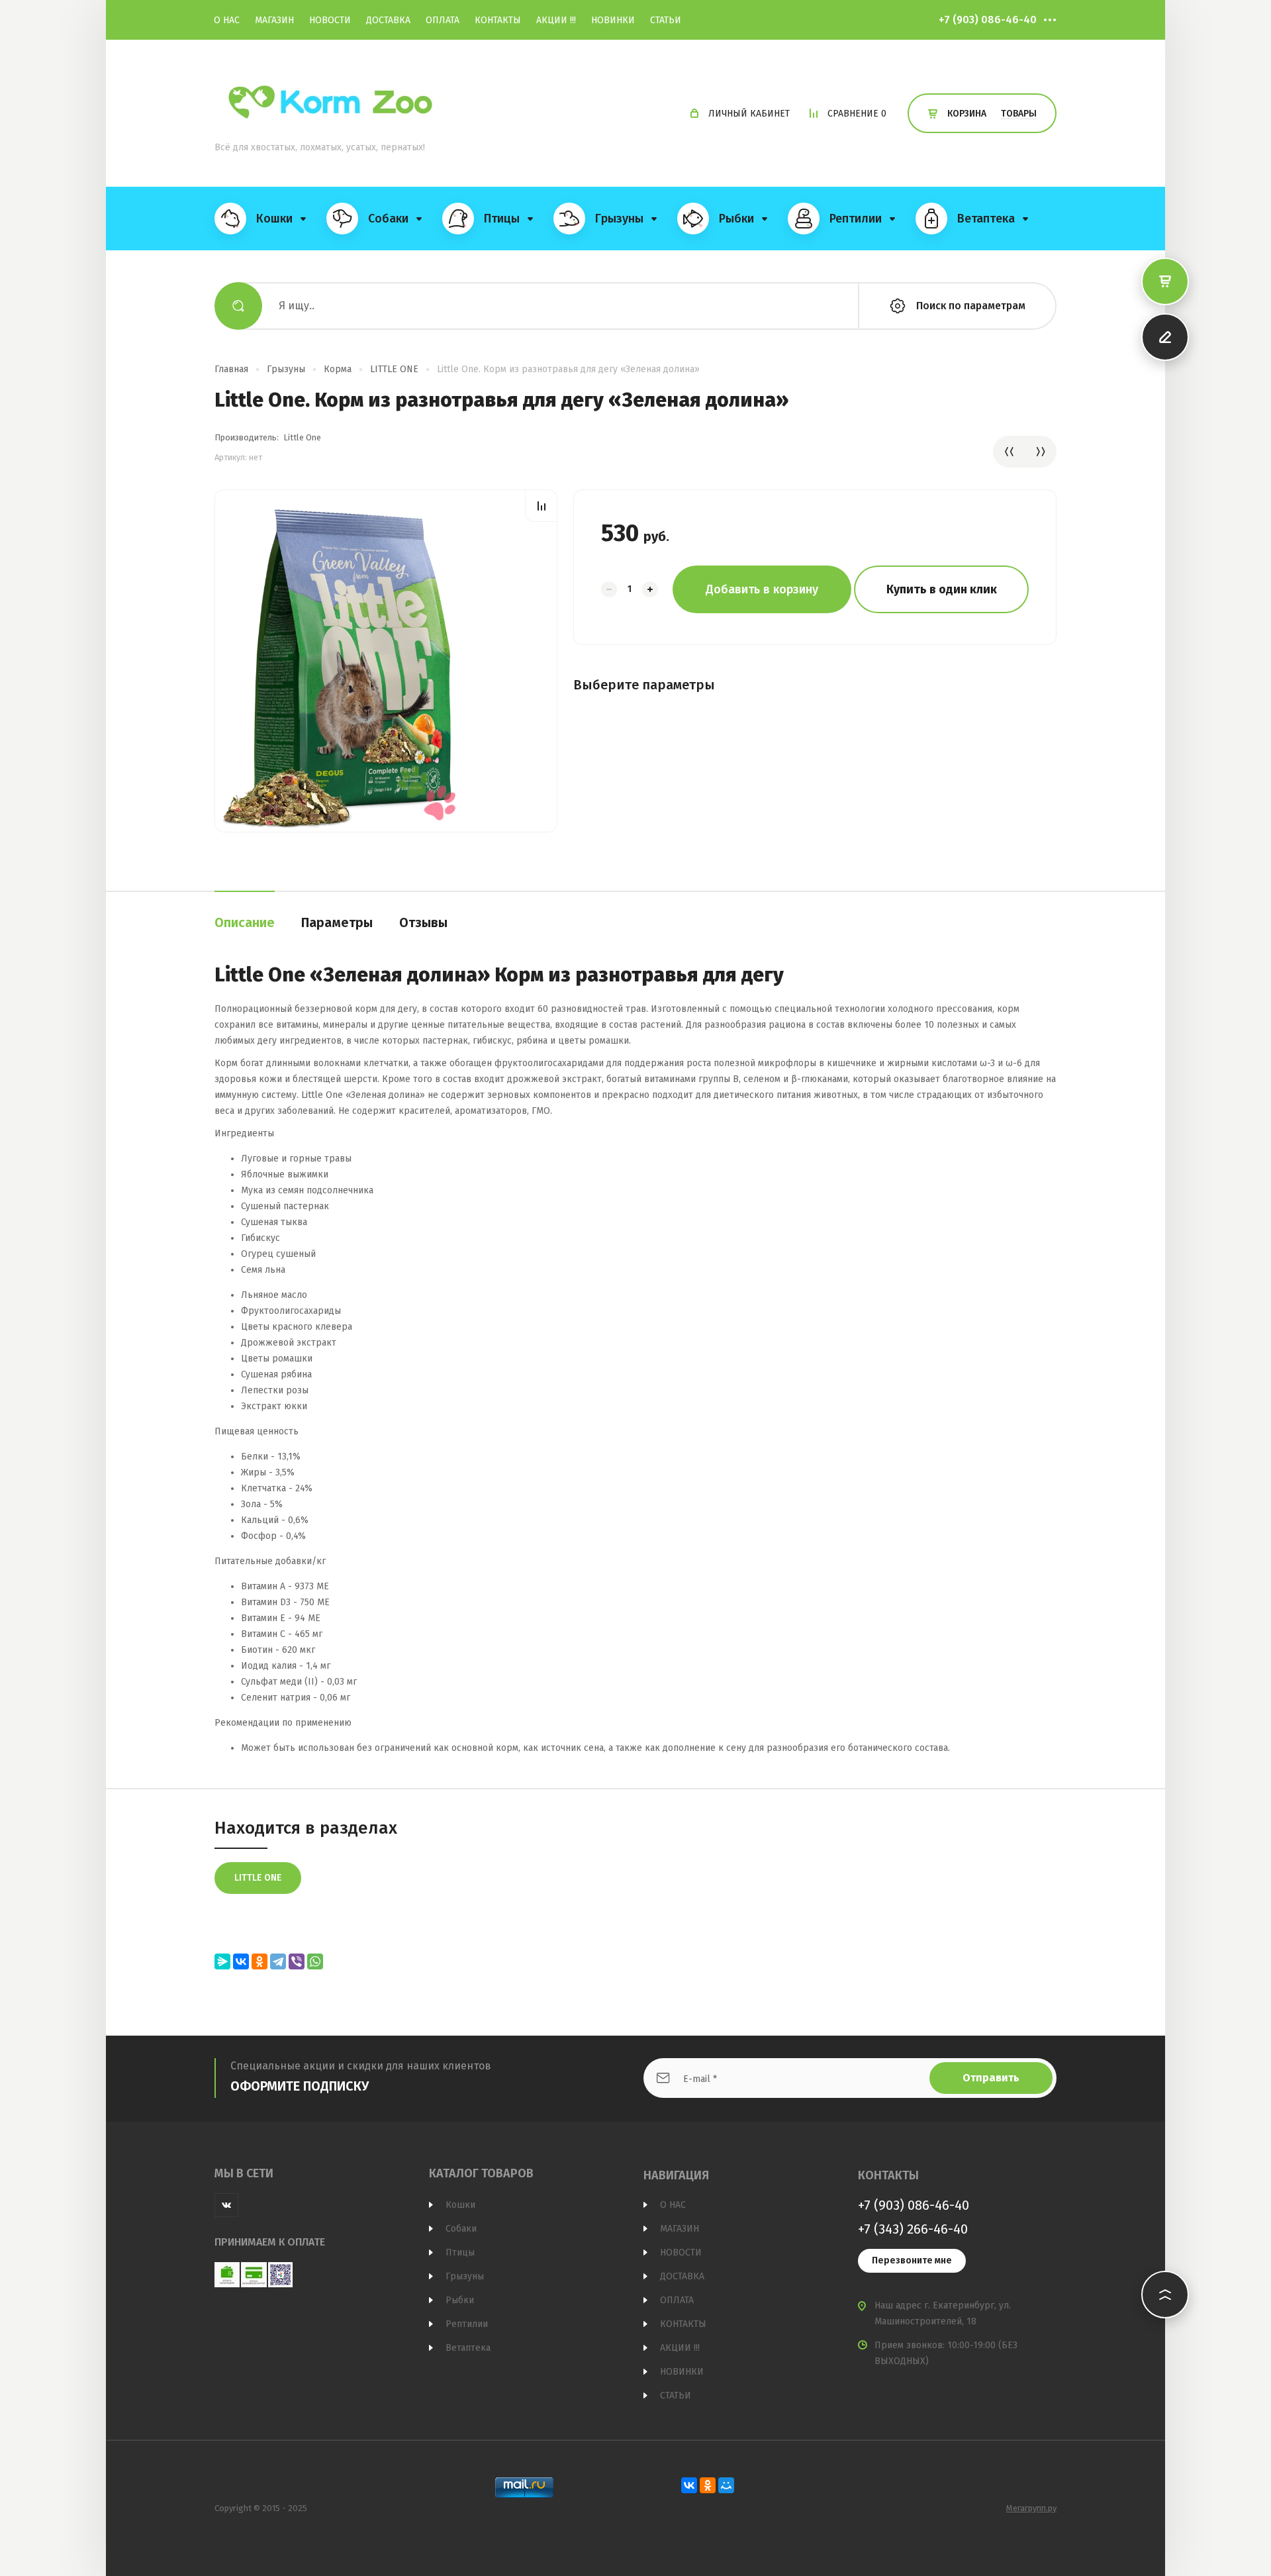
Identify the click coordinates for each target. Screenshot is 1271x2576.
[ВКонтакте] (241, 1961)
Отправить (991, 2078)
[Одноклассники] (259, 1961)
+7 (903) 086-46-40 (988, 20)
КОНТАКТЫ (498, 20)
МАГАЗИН (274, 20)
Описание (245, 922)
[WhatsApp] (315, 1961)
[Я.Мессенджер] (222, 1961)
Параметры (337, 922)
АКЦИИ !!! (556, 20)
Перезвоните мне (912, 2260)
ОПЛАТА (443, 20)
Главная (231, 369)
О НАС (227, 20)
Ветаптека (468, 2348)
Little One (302, 437)
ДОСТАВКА (388, 20)
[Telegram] (278, 1961)
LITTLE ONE (394, 369)
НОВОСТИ (330, 20)
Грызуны (286, 369)
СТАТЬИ (666, 20)
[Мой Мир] (726, 2485)
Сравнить (541, 506)
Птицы (460, 2253)
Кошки (460, 2205)
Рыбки (460, 2300)
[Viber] (297, 1961)
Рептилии (467, 2324)
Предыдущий (1009, 452)
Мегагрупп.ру (1031, 2508)
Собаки (461, 2229)
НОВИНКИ (613, 20)
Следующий (1041, 452)
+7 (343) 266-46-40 (913, 2229)
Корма (338, 369)
